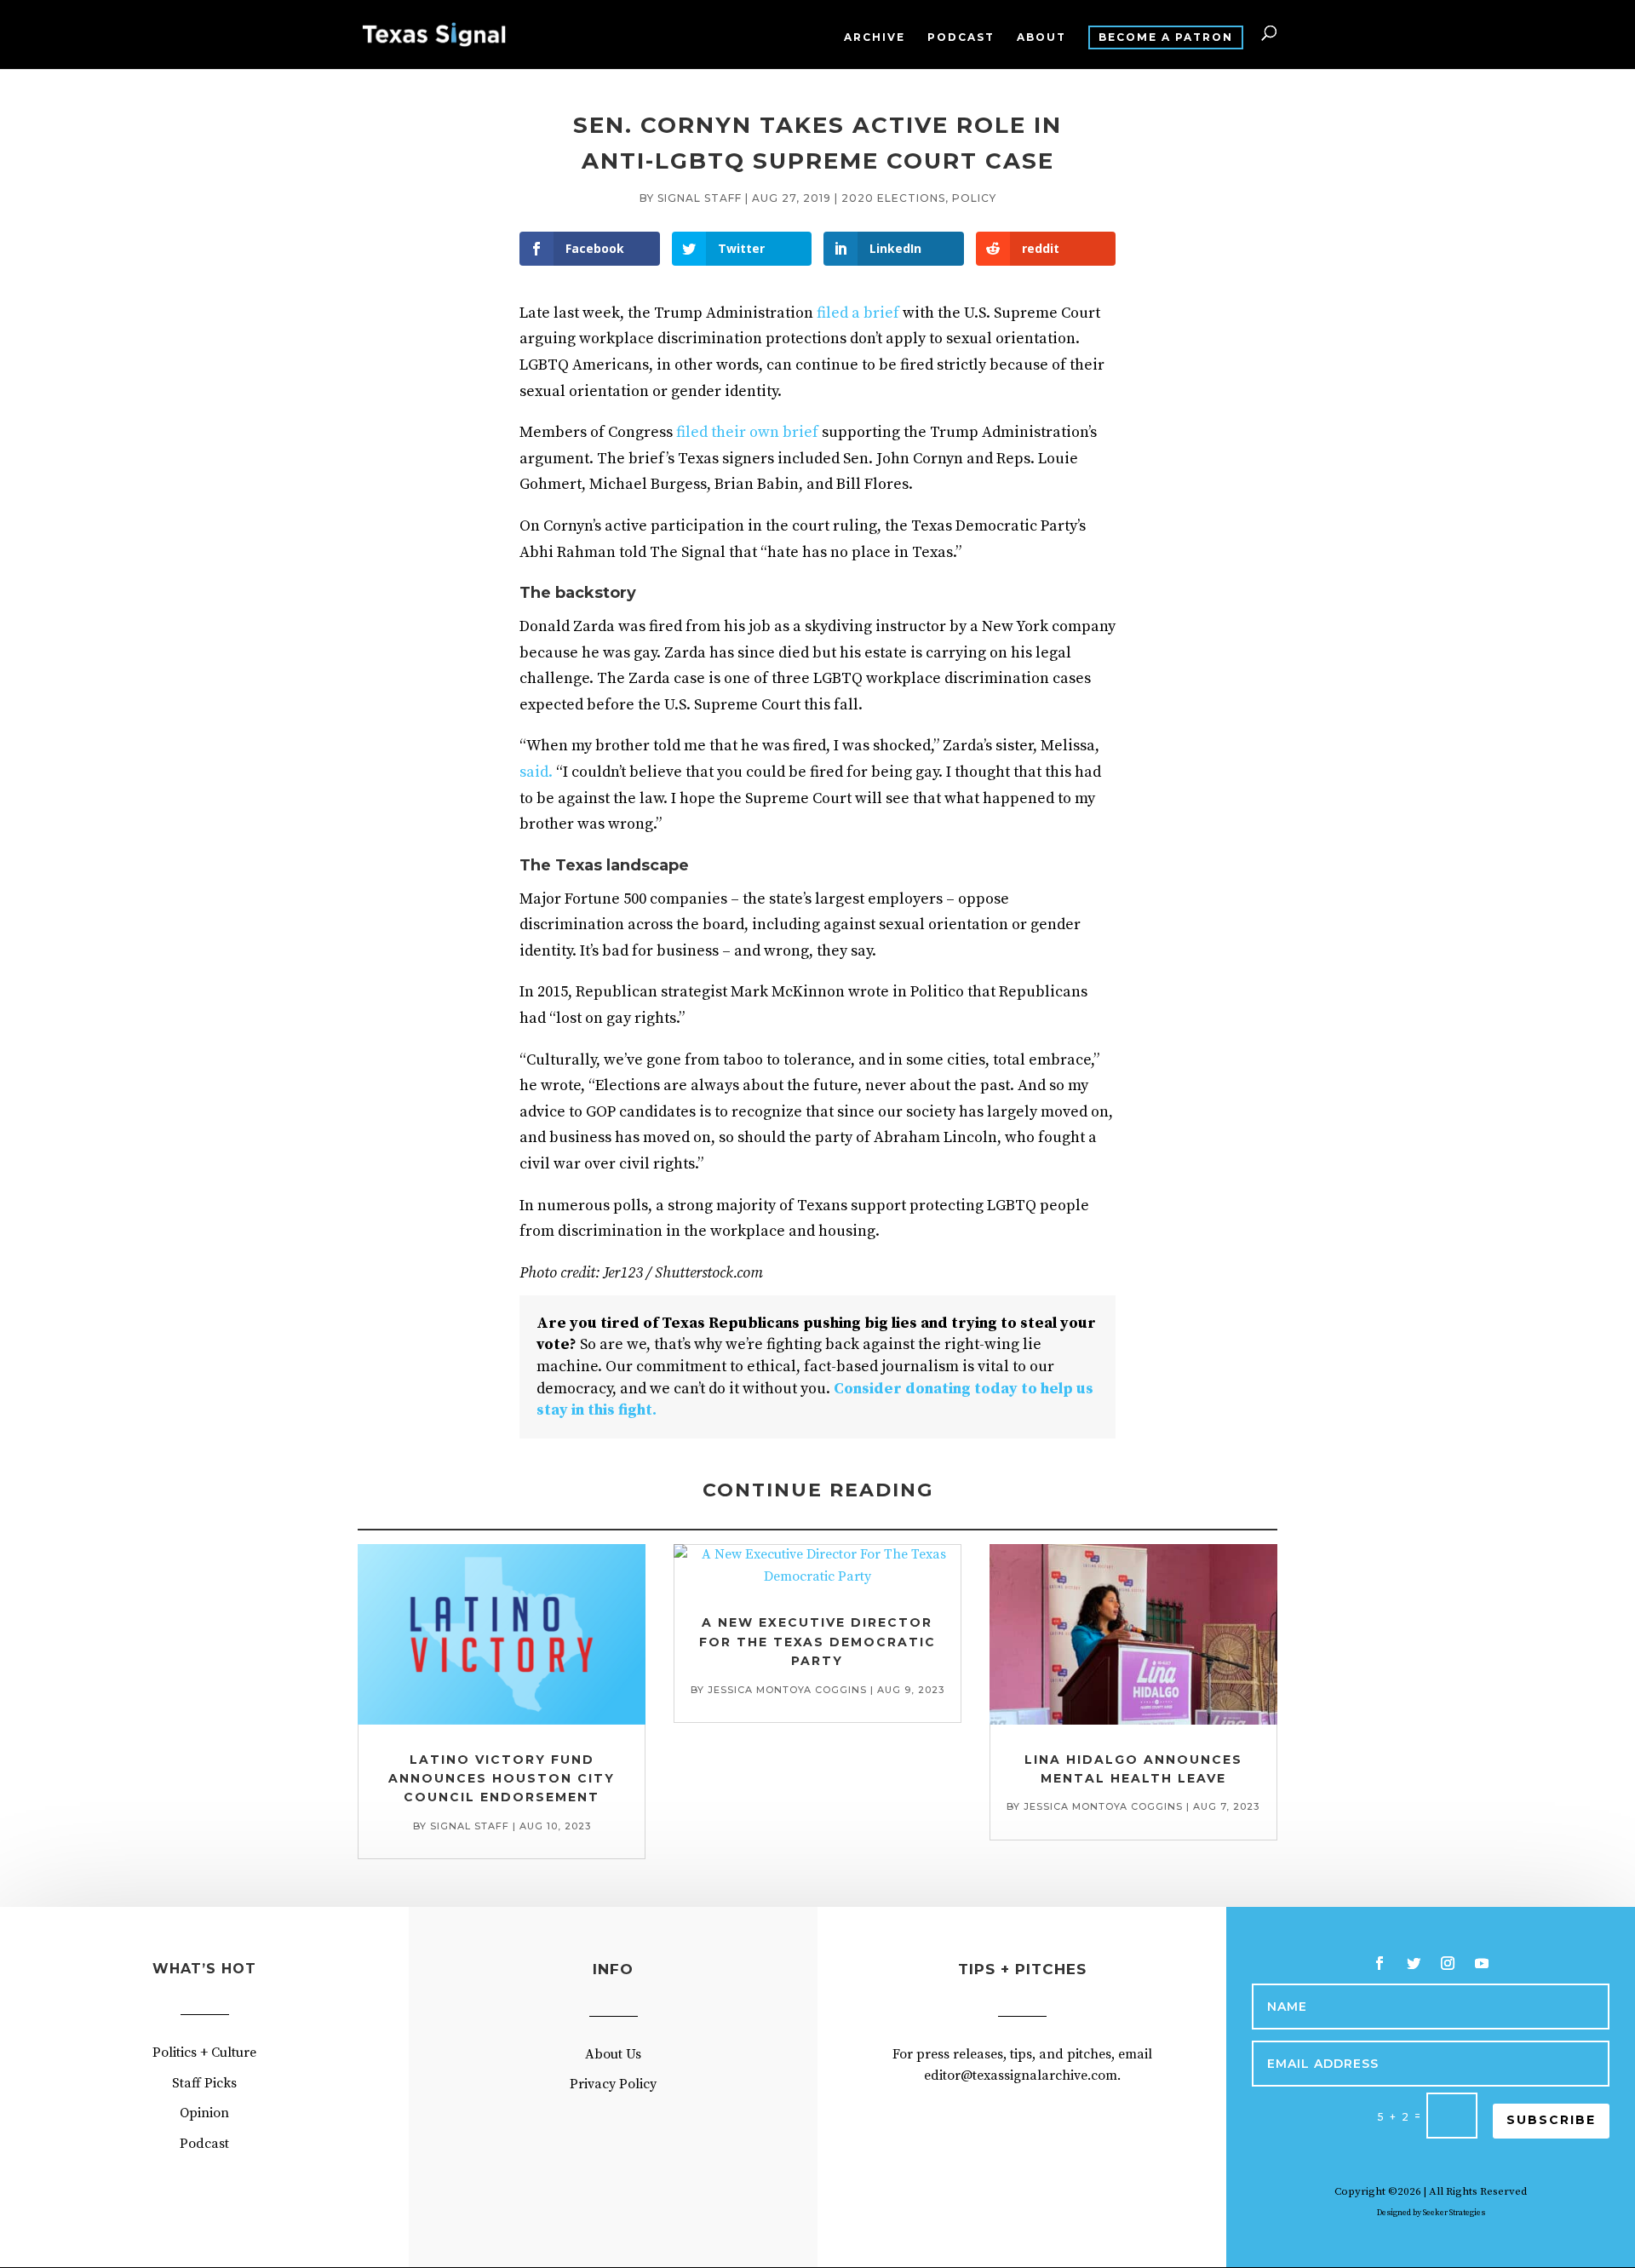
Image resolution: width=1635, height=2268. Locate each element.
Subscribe (1551, 2120)
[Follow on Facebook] (1380, 1963)
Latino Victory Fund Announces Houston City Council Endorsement (502, 1779)
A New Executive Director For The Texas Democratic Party (817, 1642)
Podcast (961, 37)
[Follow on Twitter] (1414, 1963)
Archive (875, 37)
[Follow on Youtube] (1482, 1963)
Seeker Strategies (1454, 2213)
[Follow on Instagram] (1448, 1963)
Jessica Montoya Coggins (787, 1690)
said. (536, 772)
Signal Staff (700, 198)
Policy (974, 198)
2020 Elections (893, 198)
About (1041, 37)
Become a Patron (1166, 37)
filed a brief (858, 313)
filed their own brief (747, 432)
